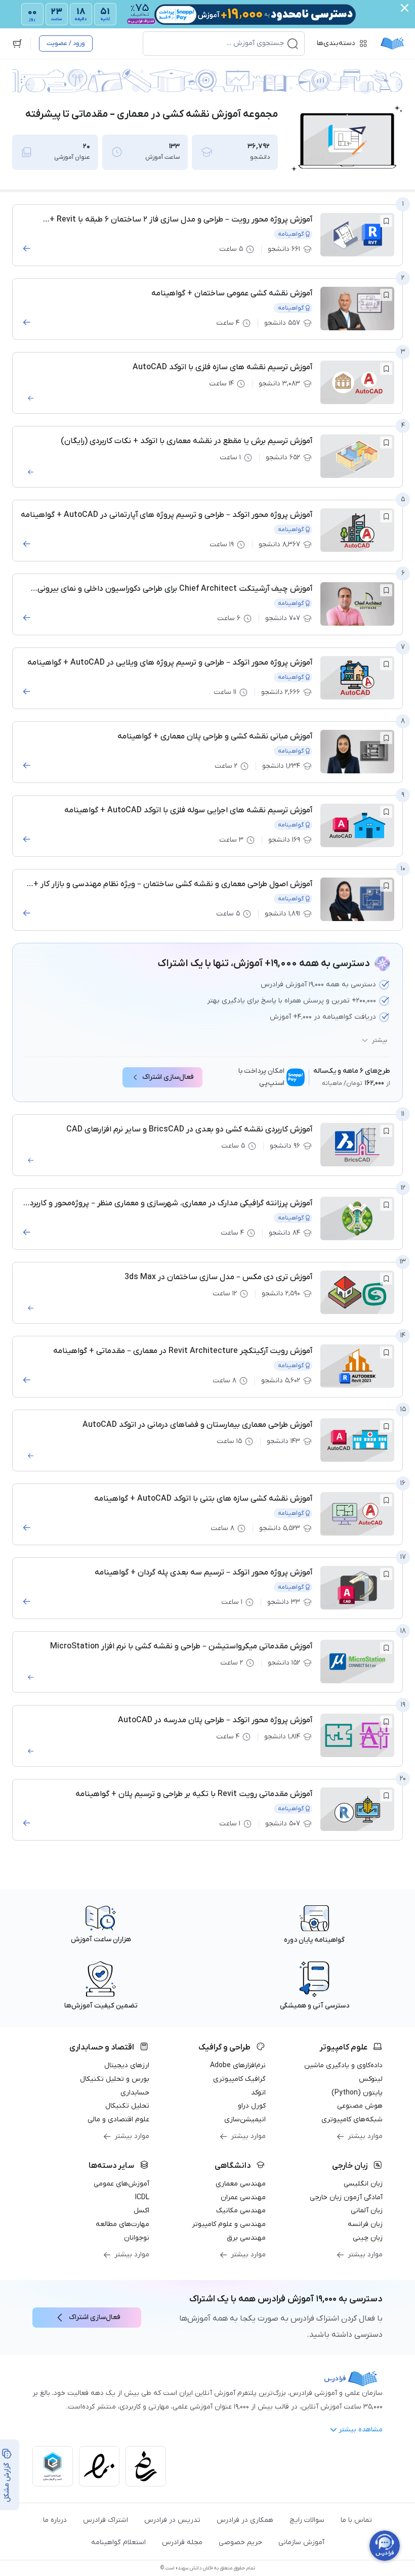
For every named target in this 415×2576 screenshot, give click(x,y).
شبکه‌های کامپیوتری (352, 2120)
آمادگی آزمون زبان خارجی (346, 2197)
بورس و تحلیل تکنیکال (115, 2079)
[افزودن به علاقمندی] (386, 221)
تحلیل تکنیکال (127, 2106)
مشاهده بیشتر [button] (361, 2430)
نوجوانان (137, 2238)
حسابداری (135, 2093)
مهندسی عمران (243, 2197)
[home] (392, 43)
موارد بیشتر (365, 2136)
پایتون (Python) (357, 2093)
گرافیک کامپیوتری (239, 2079)
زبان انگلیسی (363, 2184)
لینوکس (371, 2079)
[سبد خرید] (17, 43)
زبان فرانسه (365, 2224)
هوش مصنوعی (360, 2106)
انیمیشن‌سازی (245, 2120)
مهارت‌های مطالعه (122, 2224)
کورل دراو (252, 2106)
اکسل (141, 2211)
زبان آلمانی (367, 2211)
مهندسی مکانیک (241, 2211)
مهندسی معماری (241, 2184)
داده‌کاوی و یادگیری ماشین (343, 2065)
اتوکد (258, 2093)
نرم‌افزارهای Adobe (238, 2065)
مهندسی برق (246, 2238)
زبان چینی (368, 2238)
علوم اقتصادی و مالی (118, 2120)
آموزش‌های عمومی (121, 2184)
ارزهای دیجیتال (127, 2065)
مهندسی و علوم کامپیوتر (229, 2224)
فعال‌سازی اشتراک (168, 1077)
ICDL (142, 2197)
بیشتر (380, 1040)
